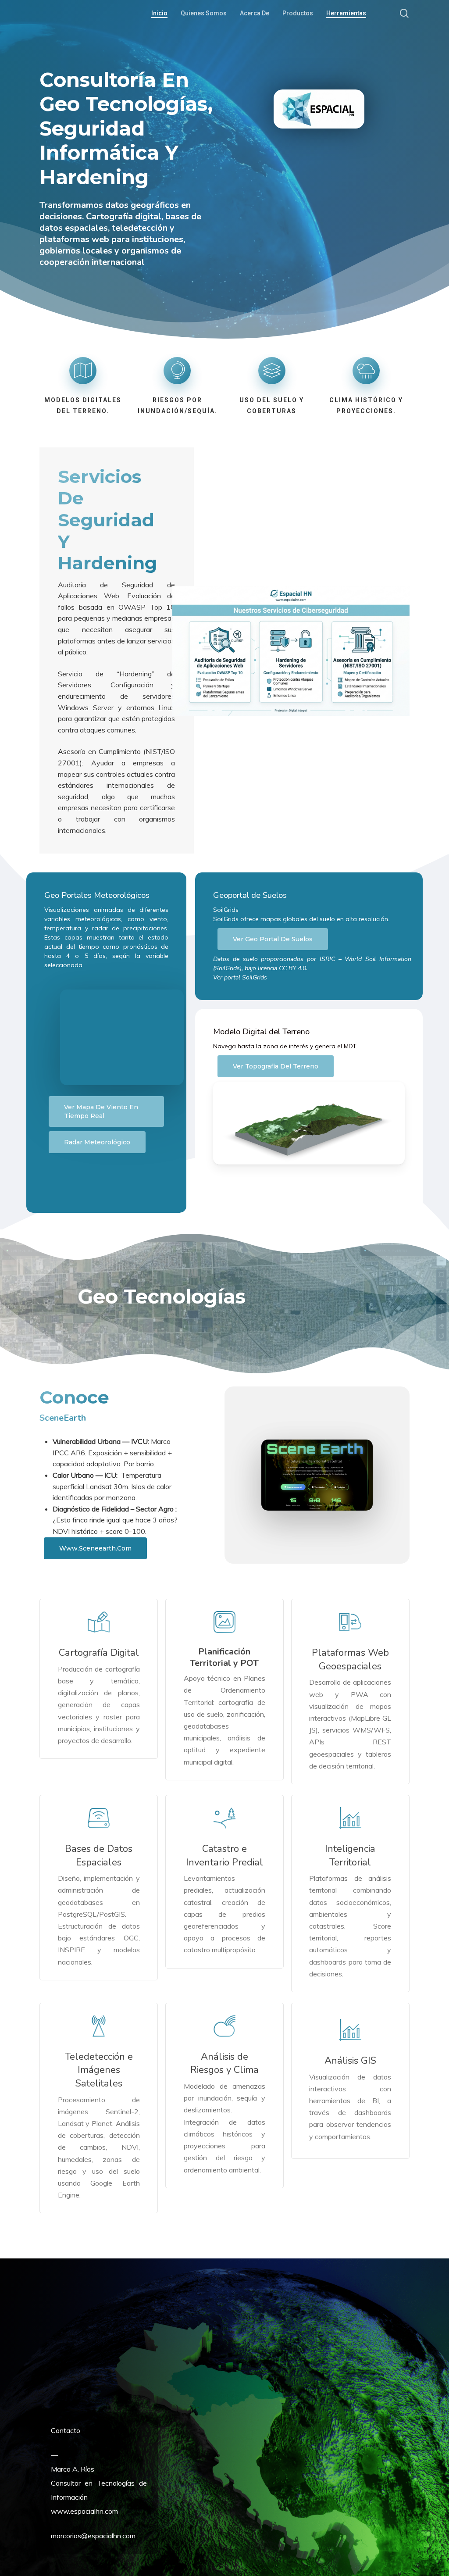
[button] (106, 1111)
